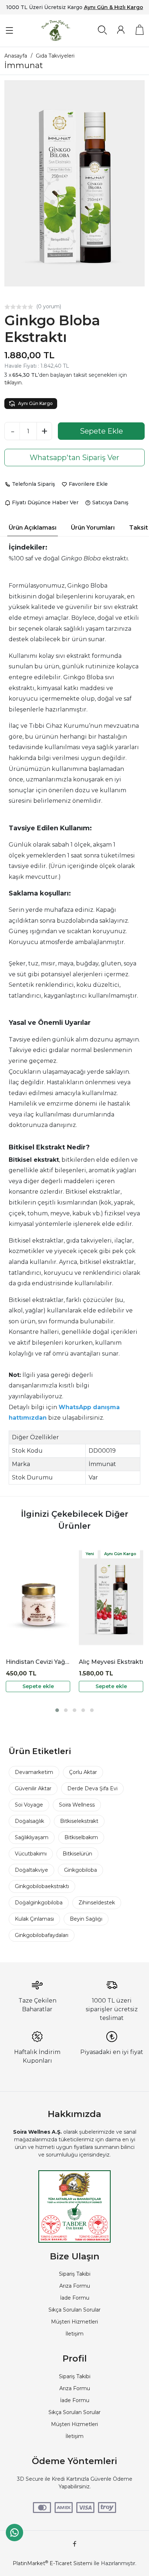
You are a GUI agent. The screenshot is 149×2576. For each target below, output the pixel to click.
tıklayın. (14, 383)
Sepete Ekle (101, 431)
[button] (57, 1710)
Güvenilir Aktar (33, 1788)
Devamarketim (34, 1772)
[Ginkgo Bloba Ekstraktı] (74, 183)
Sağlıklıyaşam (32, 1837)
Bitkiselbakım (81, 1837)
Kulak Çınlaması (34, 1919)
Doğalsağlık (29, 1821)
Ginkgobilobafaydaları (42, 1935)
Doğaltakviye (31, 1870)
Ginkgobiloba (80, 1870)
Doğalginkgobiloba (39, 1903)
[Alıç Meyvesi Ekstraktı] (111, 1598)
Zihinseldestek (97, 1903)
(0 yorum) (49, 306)
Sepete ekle (38, 1686)
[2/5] (10, 307)
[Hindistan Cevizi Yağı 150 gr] (38, 1598)
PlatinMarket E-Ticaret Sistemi (52, 2563)
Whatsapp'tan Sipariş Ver (74, 458)
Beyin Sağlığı (86, 1919)
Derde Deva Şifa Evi (92, 1788)
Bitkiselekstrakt (79, 1821)
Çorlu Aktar (83, 1772)
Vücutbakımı (31, 1854)
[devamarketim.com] (56, 31)
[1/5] (7, 307)
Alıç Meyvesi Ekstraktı (111, 1662)
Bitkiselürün (77, 1854)
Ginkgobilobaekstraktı (42, 1886)
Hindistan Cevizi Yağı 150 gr (38, 1662)
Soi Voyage (29, 1805)
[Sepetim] (140, 30)
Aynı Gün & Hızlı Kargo (114, 7)
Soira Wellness (77, 1805)
